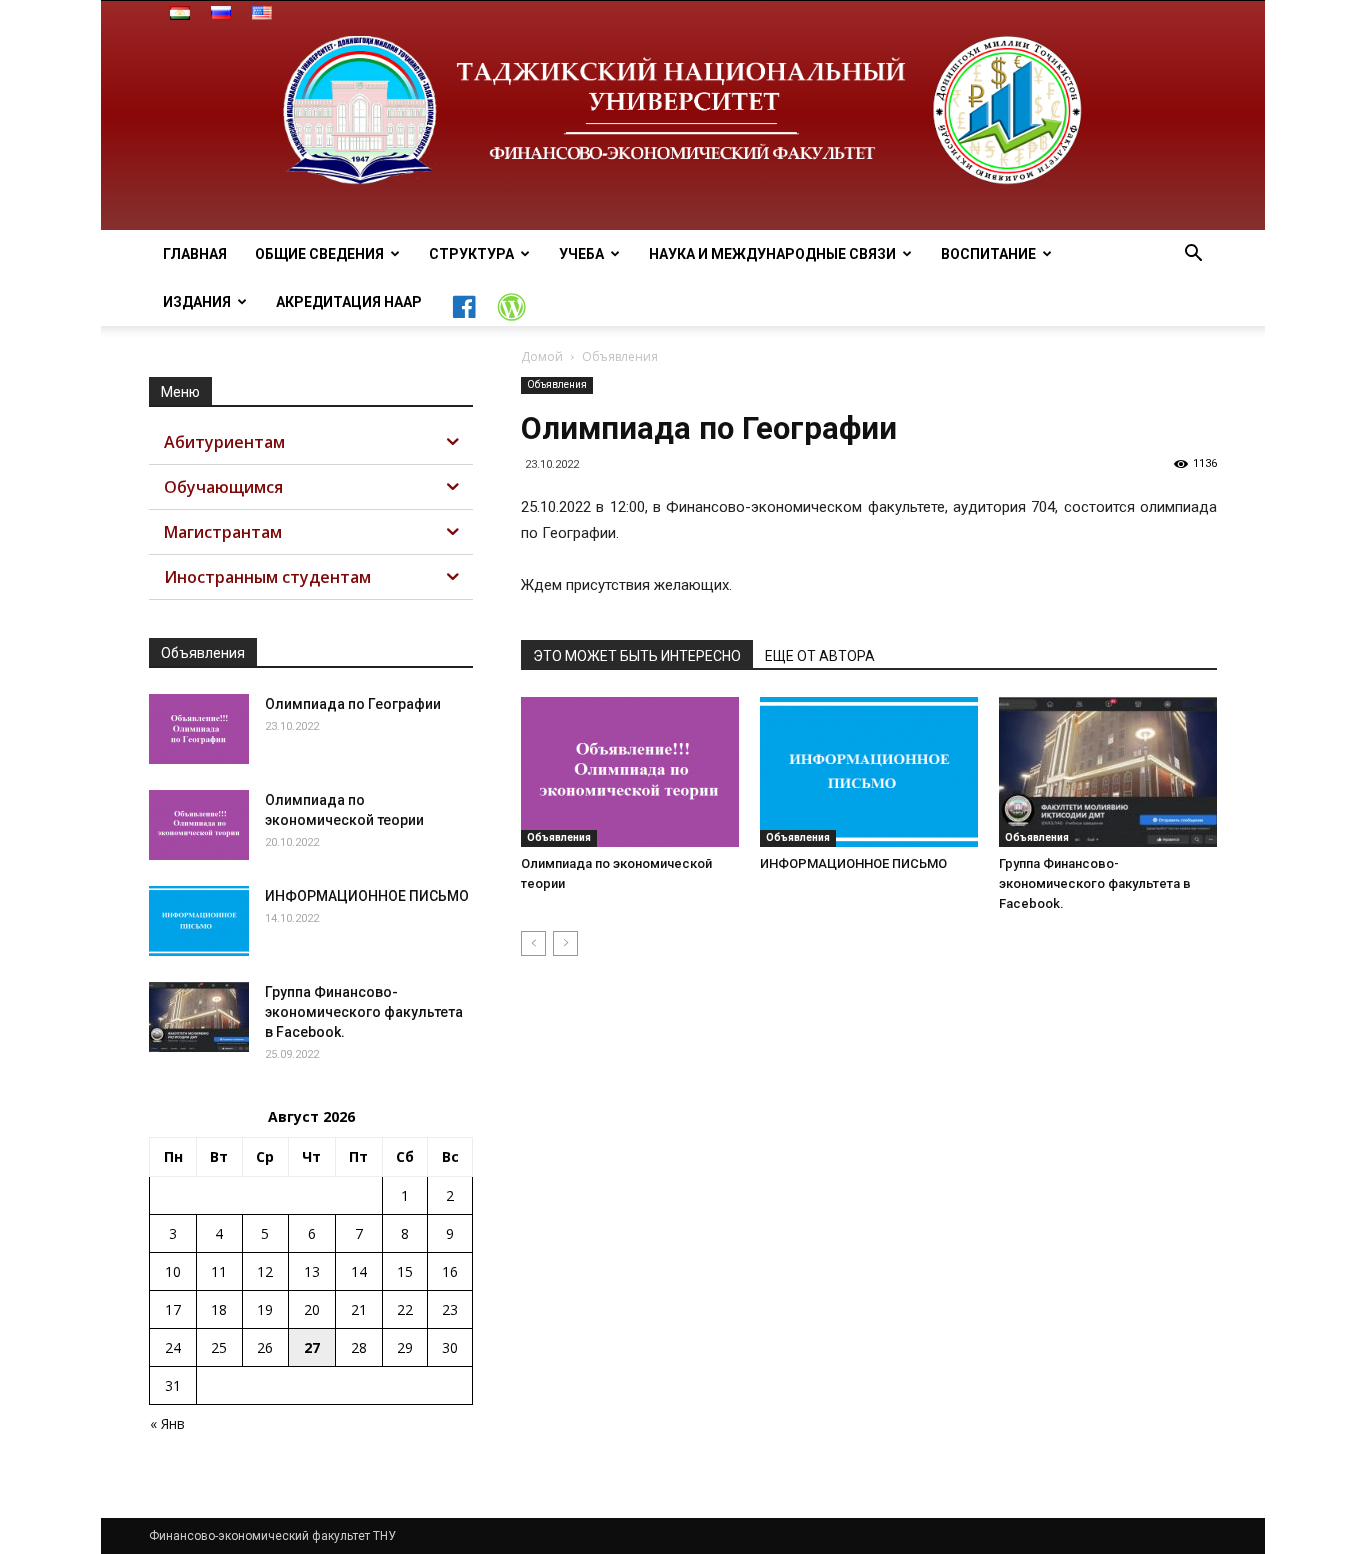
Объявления (557, 384)
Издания (197, 302)
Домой (542, 356)
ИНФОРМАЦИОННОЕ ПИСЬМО (853, 863)
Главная (195, 254)
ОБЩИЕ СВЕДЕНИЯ (319, 254)
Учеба (581, 254)
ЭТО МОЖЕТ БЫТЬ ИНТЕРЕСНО (637, 656)
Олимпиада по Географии (353, 704)
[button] (1193, 255)
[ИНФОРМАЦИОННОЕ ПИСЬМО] (869, 772)
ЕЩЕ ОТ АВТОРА (820, 656)
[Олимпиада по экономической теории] (630, 772)
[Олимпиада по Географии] (199, 729)
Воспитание (988, 254)
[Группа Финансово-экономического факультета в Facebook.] (1108, 772)
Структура (471, 254)
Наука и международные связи (772, 254)
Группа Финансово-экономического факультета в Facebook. (1095, 883)
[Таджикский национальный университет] (683, 115)
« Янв (167, 1423)
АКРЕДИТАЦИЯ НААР (349, 302)
